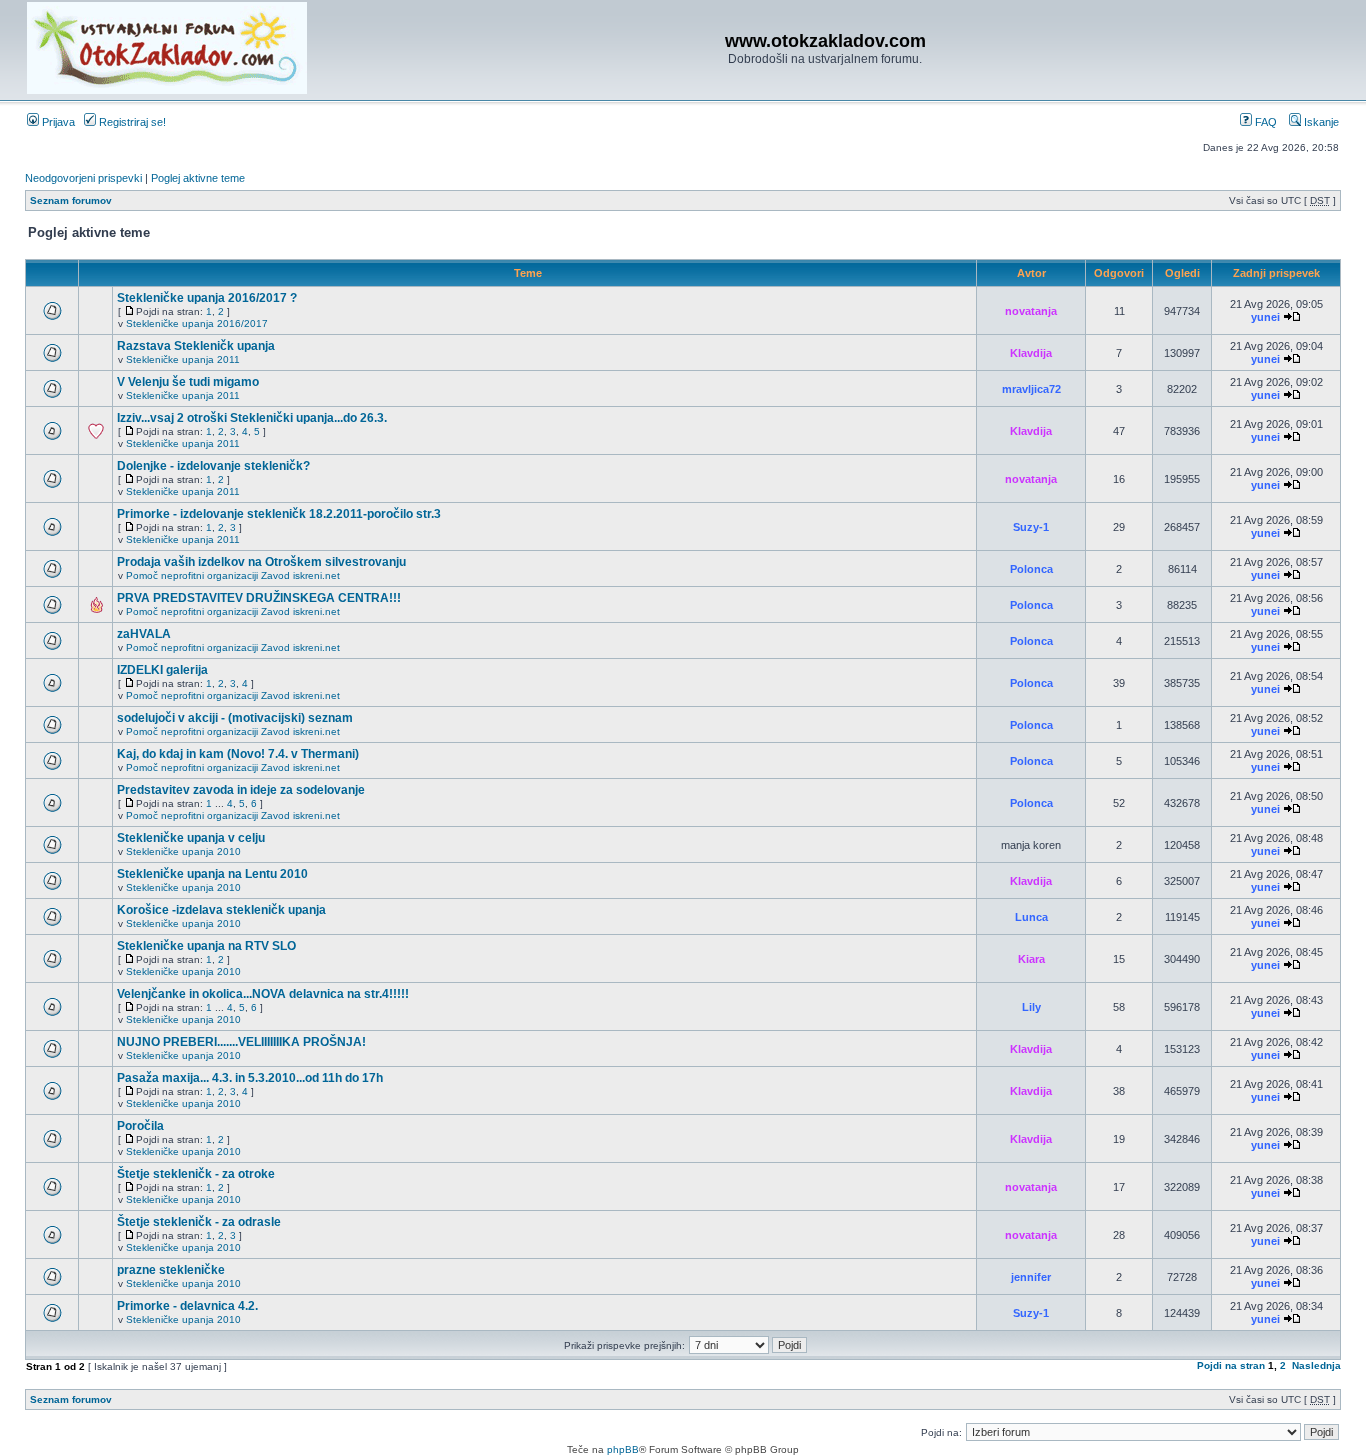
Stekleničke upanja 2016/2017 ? (207, 298)
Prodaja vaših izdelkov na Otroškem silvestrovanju (261, 562)
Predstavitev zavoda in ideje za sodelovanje (241, 790)
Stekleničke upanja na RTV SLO (206, 946)
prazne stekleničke (171, 1270)
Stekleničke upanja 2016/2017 (197, 323)
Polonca (1031, 569)
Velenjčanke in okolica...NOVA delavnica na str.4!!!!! (263, 994)
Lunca (1031, 917)
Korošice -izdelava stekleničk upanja (221, 910)
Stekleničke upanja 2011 (183, 359)
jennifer (1031, 1277)
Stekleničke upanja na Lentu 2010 (212, 874)
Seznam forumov (71, 200)
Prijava (57, 122)
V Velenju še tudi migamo (188, 382)
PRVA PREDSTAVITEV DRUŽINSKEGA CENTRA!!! (259, 598)
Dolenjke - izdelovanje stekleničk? (213, 466)
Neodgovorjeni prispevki (83, 178)
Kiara (1031, 959)
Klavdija (1031, 353)
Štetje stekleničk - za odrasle (199, 1222)
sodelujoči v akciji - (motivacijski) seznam (235, 718)
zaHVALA (144, 634)
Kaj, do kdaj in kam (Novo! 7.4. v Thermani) (238, 754)
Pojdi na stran (1231, 1365)
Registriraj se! (131, 122)
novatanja (1031, 311)
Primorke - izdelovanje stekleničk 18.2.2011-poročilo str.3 (279, 514)
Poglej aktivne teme (198, 178)
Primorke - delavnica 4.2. (187, 1306)
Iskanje (1320, 122)
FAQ (1264, 122)
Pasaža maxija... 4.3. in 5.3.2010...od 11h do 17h (250, 1078)
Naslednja (1316, 1365)
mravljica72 (1031, 389)
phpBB (623, 1449)
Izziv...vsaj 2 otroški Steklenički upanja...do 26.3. (252, 418)
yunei (1265, 317)
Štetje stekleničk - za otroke (196, 1174)
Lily (1031, 1007)
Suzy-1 (1031, 527)
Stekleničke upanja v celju (191, 838)
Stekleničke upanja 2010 (183, 851)
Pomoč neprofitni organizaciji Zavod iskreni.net (233, 575)
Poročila (140, 1126)
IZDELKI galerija (162, 670)
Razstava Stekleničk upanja (196, 346)
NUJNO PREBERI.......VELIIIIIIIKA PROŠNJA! (241, 1042)
